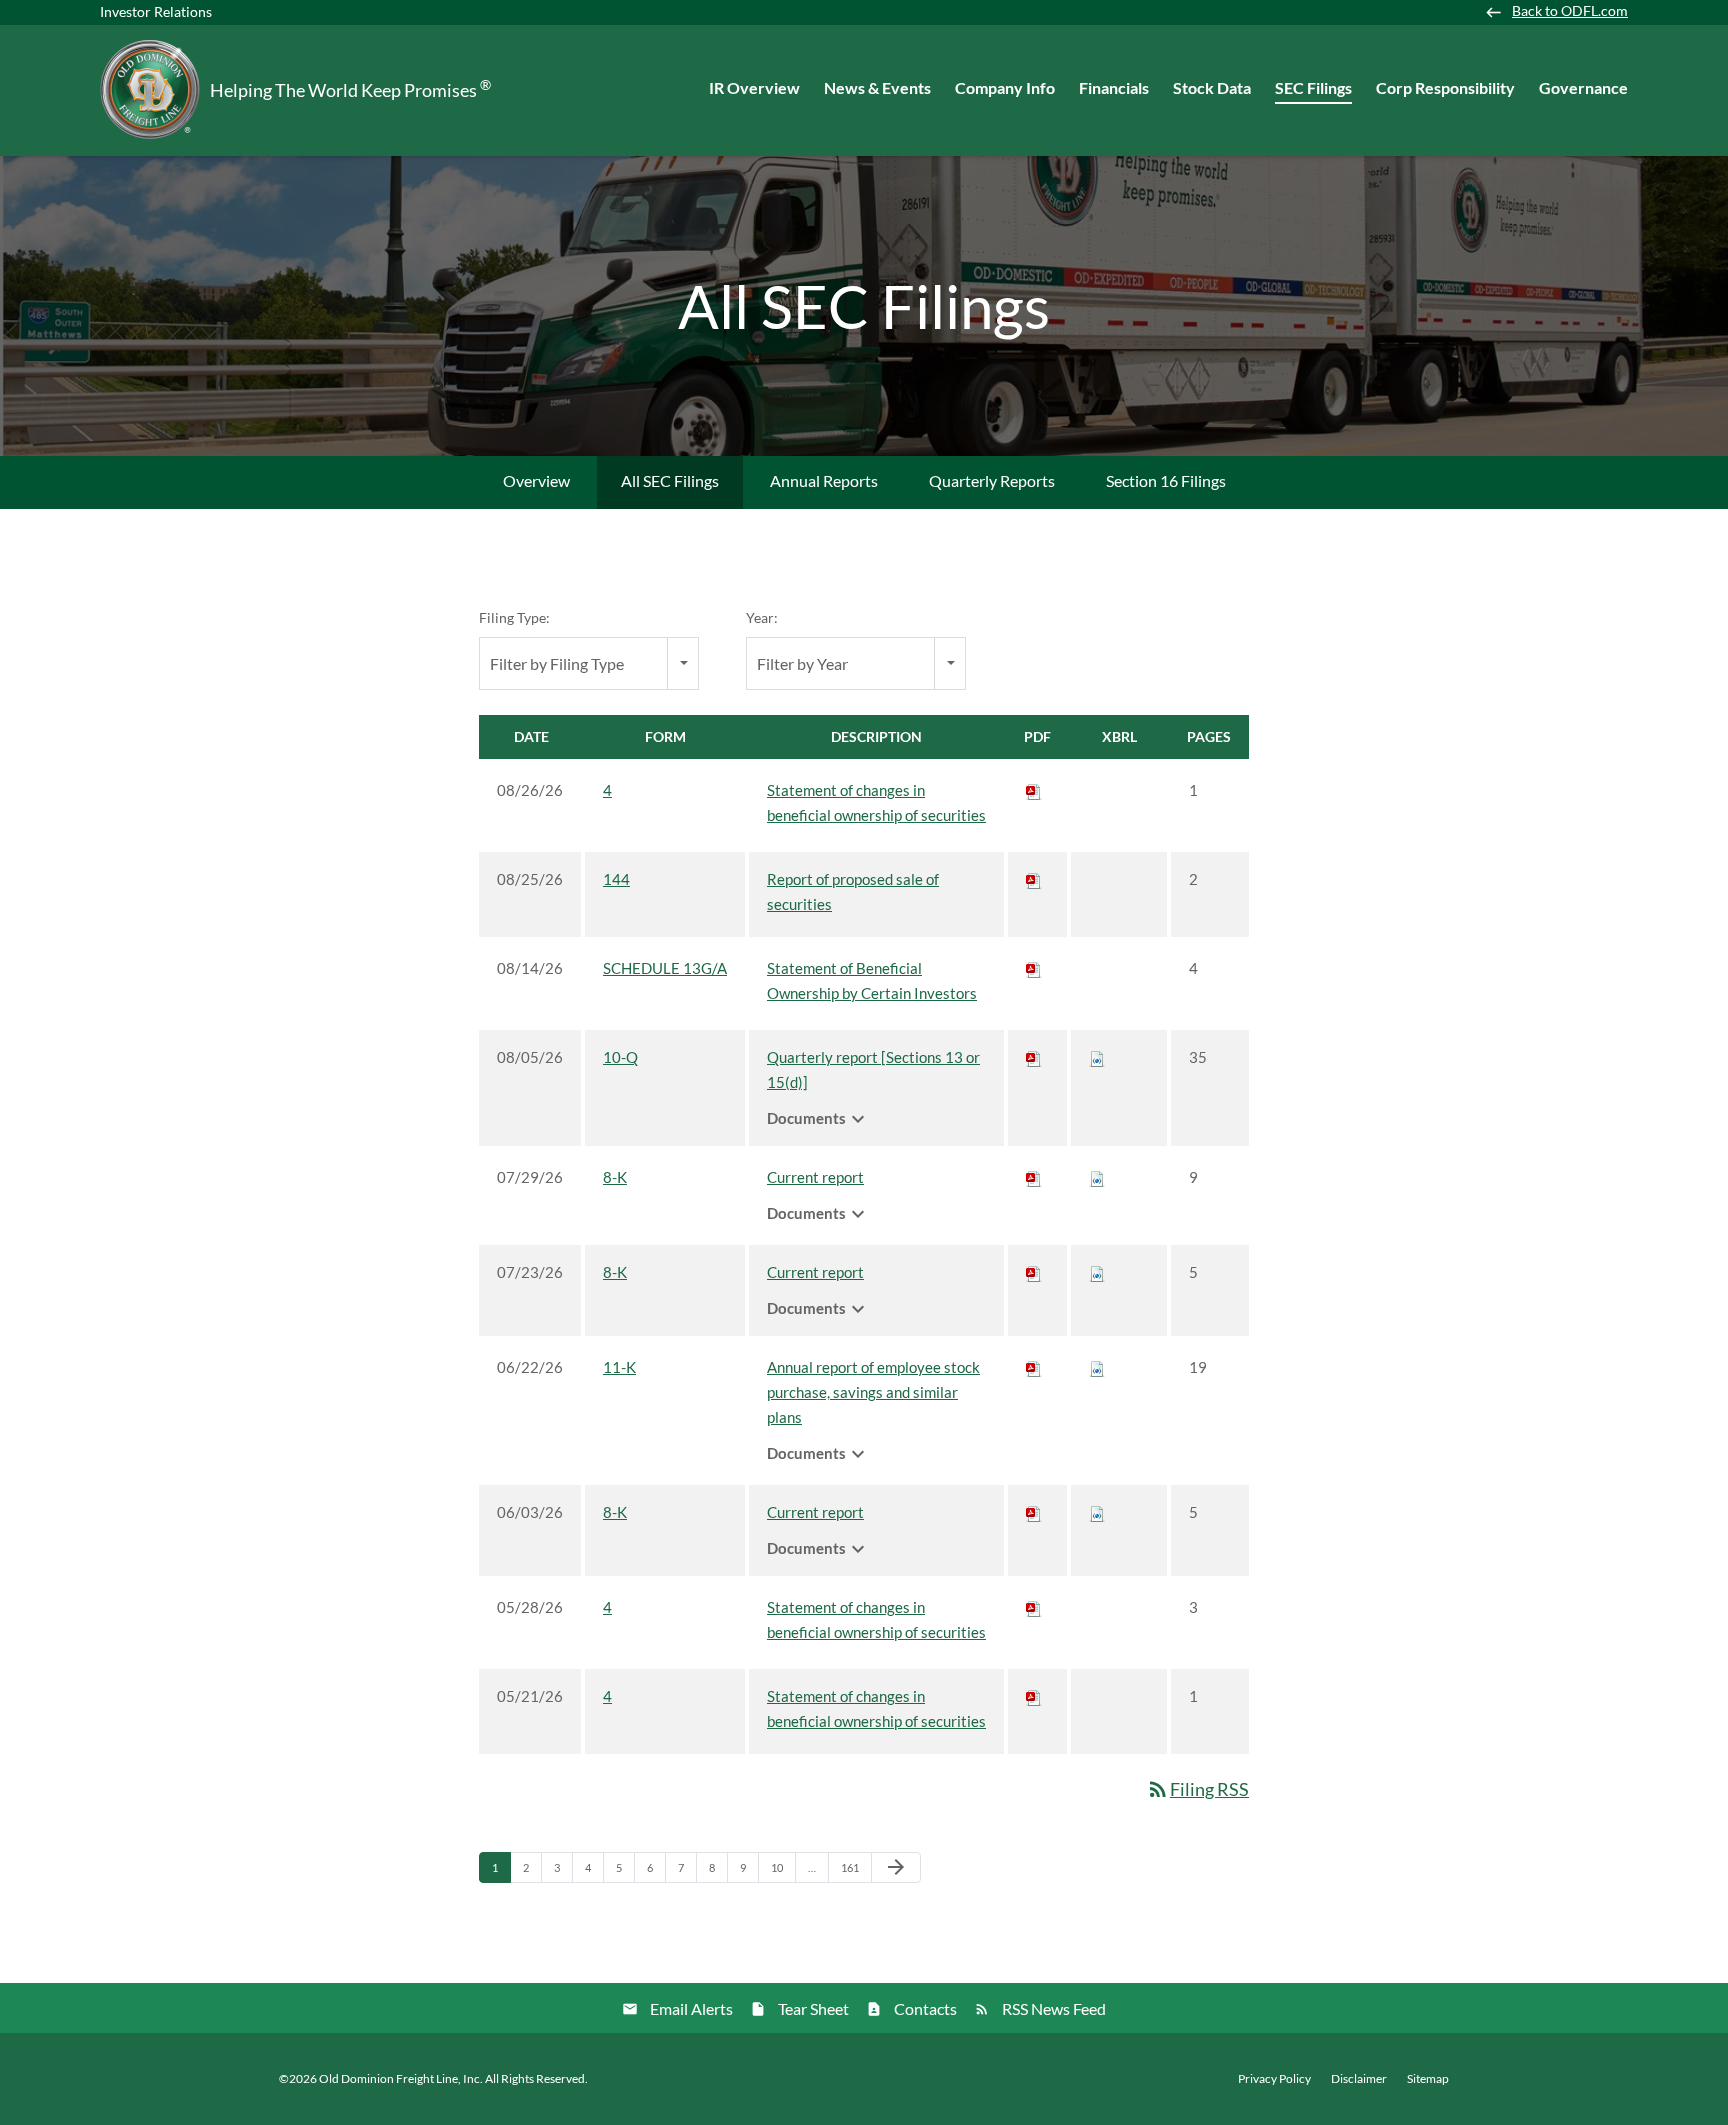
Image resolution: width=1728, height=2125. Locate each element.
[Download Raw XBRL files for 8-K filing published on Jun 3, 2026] (1097, 1512)
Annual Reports (824, 480)
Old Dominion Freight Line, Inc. (401, 2078)
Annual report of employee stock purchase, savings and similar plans (873, 1392)
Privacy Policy (1274, 2079)
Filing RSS (1197, 1789)
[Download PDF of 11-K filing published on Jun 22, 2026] (1034, 1367)
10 (782, 1867)
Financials (1114, 87)
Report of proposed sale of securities (853, 891)
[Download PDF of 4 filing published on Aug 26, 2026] (1034, 790)
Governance (1583, 87)
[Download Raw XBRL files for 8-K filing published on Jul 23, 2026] (1097, 1272)
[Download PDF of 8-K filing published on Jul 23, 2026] (1034, 1272)
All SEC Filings (670, 480)
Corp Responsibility (1445, 87)
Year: (762, 617)
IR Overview (754, 87)
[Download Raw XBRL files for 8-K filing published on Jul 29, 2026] (1097, 1177)
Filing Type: (514, 617)
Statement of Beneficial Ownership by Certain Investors (872, 980)
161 (852, 1867)
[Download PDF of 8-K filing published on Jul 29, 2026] (1034, 1177)
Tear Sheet (813, 2008)
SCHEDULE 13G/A (665, 968)
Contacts (925, 2008)
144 (616, 879)
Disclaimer (1359, 2079)
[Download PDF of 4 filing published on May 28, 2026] (1034, 1607)
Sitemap (1428, 2079)
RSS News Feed (1054, 2008)
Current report (815, 1177)
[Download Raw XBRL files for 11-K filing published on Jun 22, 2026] (1097, 1367)
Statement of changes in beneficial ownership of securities (876, 802)
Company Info (1005, 87)
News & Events (877, 87)
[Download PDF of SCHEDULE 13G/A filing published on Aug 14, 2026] (1034, 968)
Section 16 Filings (1166, 480)
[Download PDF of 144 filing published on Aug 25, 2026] (1034, 879)
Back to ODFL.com (1570, 11)
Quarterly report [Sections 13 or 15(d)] (873, 1069)
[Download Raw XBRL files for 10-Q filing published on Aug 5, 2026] (1097, 1057)
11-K (619, 1367)
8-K (615, 1177)
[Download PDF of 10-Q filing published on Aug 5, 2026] (1034, 1057)
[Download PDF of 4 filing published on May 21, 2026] (1034, 1696)
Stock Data (1212, 87)
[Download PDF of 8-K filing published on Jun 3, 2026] (1034, 1512)
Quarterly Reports (992, 480)
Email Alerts (691, 2008)
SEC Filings (1313, 87)
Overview (536, 480)
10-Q (620, 1057)
